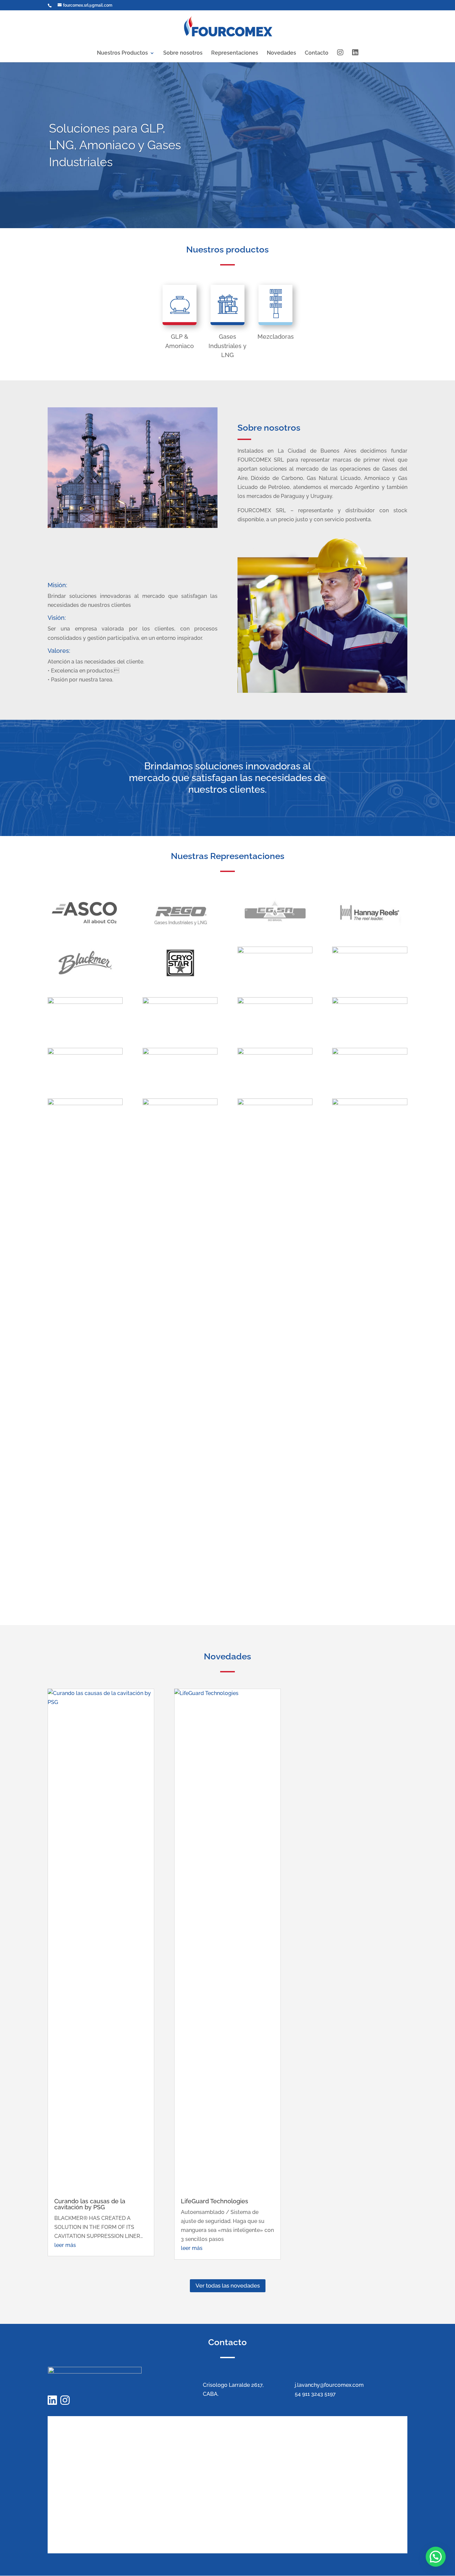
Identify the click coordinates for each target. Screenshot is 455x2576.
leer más (65, 2245)
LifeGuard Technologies (215, 2201)
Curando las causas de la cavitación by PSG (90, 2204)
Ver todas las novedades (228, 2286)
